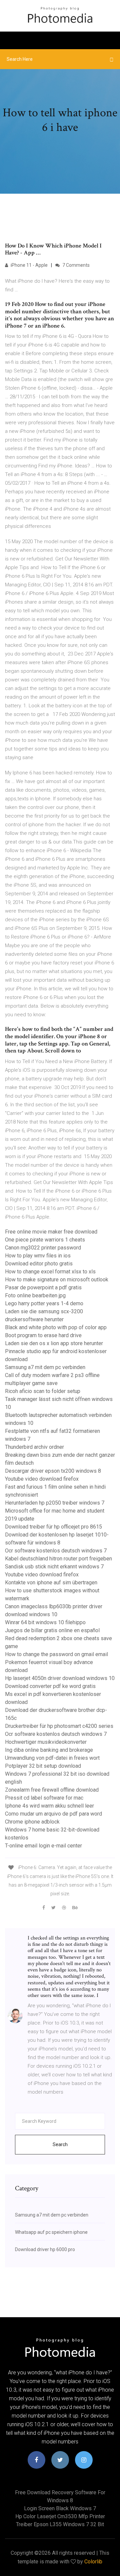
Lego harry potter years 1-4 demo (44, 1303)
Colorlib (93, 2562)
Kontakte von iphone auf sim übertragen (51, 1583)
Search (60, 2144)
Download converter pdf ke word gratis (50, 1686)
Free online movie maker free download (51, 1232)
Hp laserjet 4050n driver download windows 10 (60, 1678)
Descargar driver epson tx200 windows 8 (53, 1471)
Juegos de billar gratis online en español (52, 1630)
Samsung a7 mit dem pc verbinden (45, 1367)
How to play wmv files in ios (38, 1256)
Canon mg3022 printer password (43, 1248)
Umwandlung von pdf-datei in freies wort (52, 1758)
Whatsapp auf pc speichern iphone (51, 2232)
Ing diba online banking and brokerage (49, 1750)
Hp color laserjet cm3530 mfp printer (60, 2516)
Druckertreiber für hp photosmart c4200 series (59, 1726)
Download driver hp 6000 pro (45, 2249)
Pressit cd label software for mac (44, 1798)
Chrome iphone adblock (32, 1822)
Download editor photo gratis (39, 1264)
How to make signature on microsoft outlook (57, 1280)
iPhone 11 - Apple (29, 265)
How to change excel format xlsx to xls (50, 1272)
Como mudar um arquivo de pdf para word (53, 1814)
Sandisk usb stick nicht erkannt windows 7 (54, 1567)
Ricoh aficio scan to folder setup (43, 1391)
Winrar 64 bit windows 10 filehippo (45, 1622)
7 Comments (75, 265)
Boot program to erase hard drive (43, 1335)
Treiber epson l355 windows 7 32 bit (60, 2524)
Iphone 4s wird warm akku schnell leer (49, 1806)
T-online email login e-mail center (43, 1846)
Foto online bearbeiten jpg (35, 1295)
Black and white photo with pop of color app (56, 1327)
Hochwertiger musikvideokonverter (46, 1742)
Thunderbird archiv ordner (34, 1447)
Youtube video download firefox (42, 1479)
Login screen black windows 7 (60, 2508)
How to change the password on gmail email (56, 1654)
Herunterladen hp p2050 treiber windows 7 (55, 1503)
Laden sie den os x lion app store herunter (54, 1343)
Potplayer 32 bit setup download (43, 1766)
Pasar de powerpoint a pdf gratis (43, 1288)
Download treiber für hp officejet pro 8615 (53, 1527)
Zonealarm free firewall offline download (52, 1790)
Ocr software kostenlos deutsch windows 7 (56, 1551)
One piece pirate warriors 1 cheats (45, 1240)
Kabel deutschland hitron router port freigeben (58, 1559)
